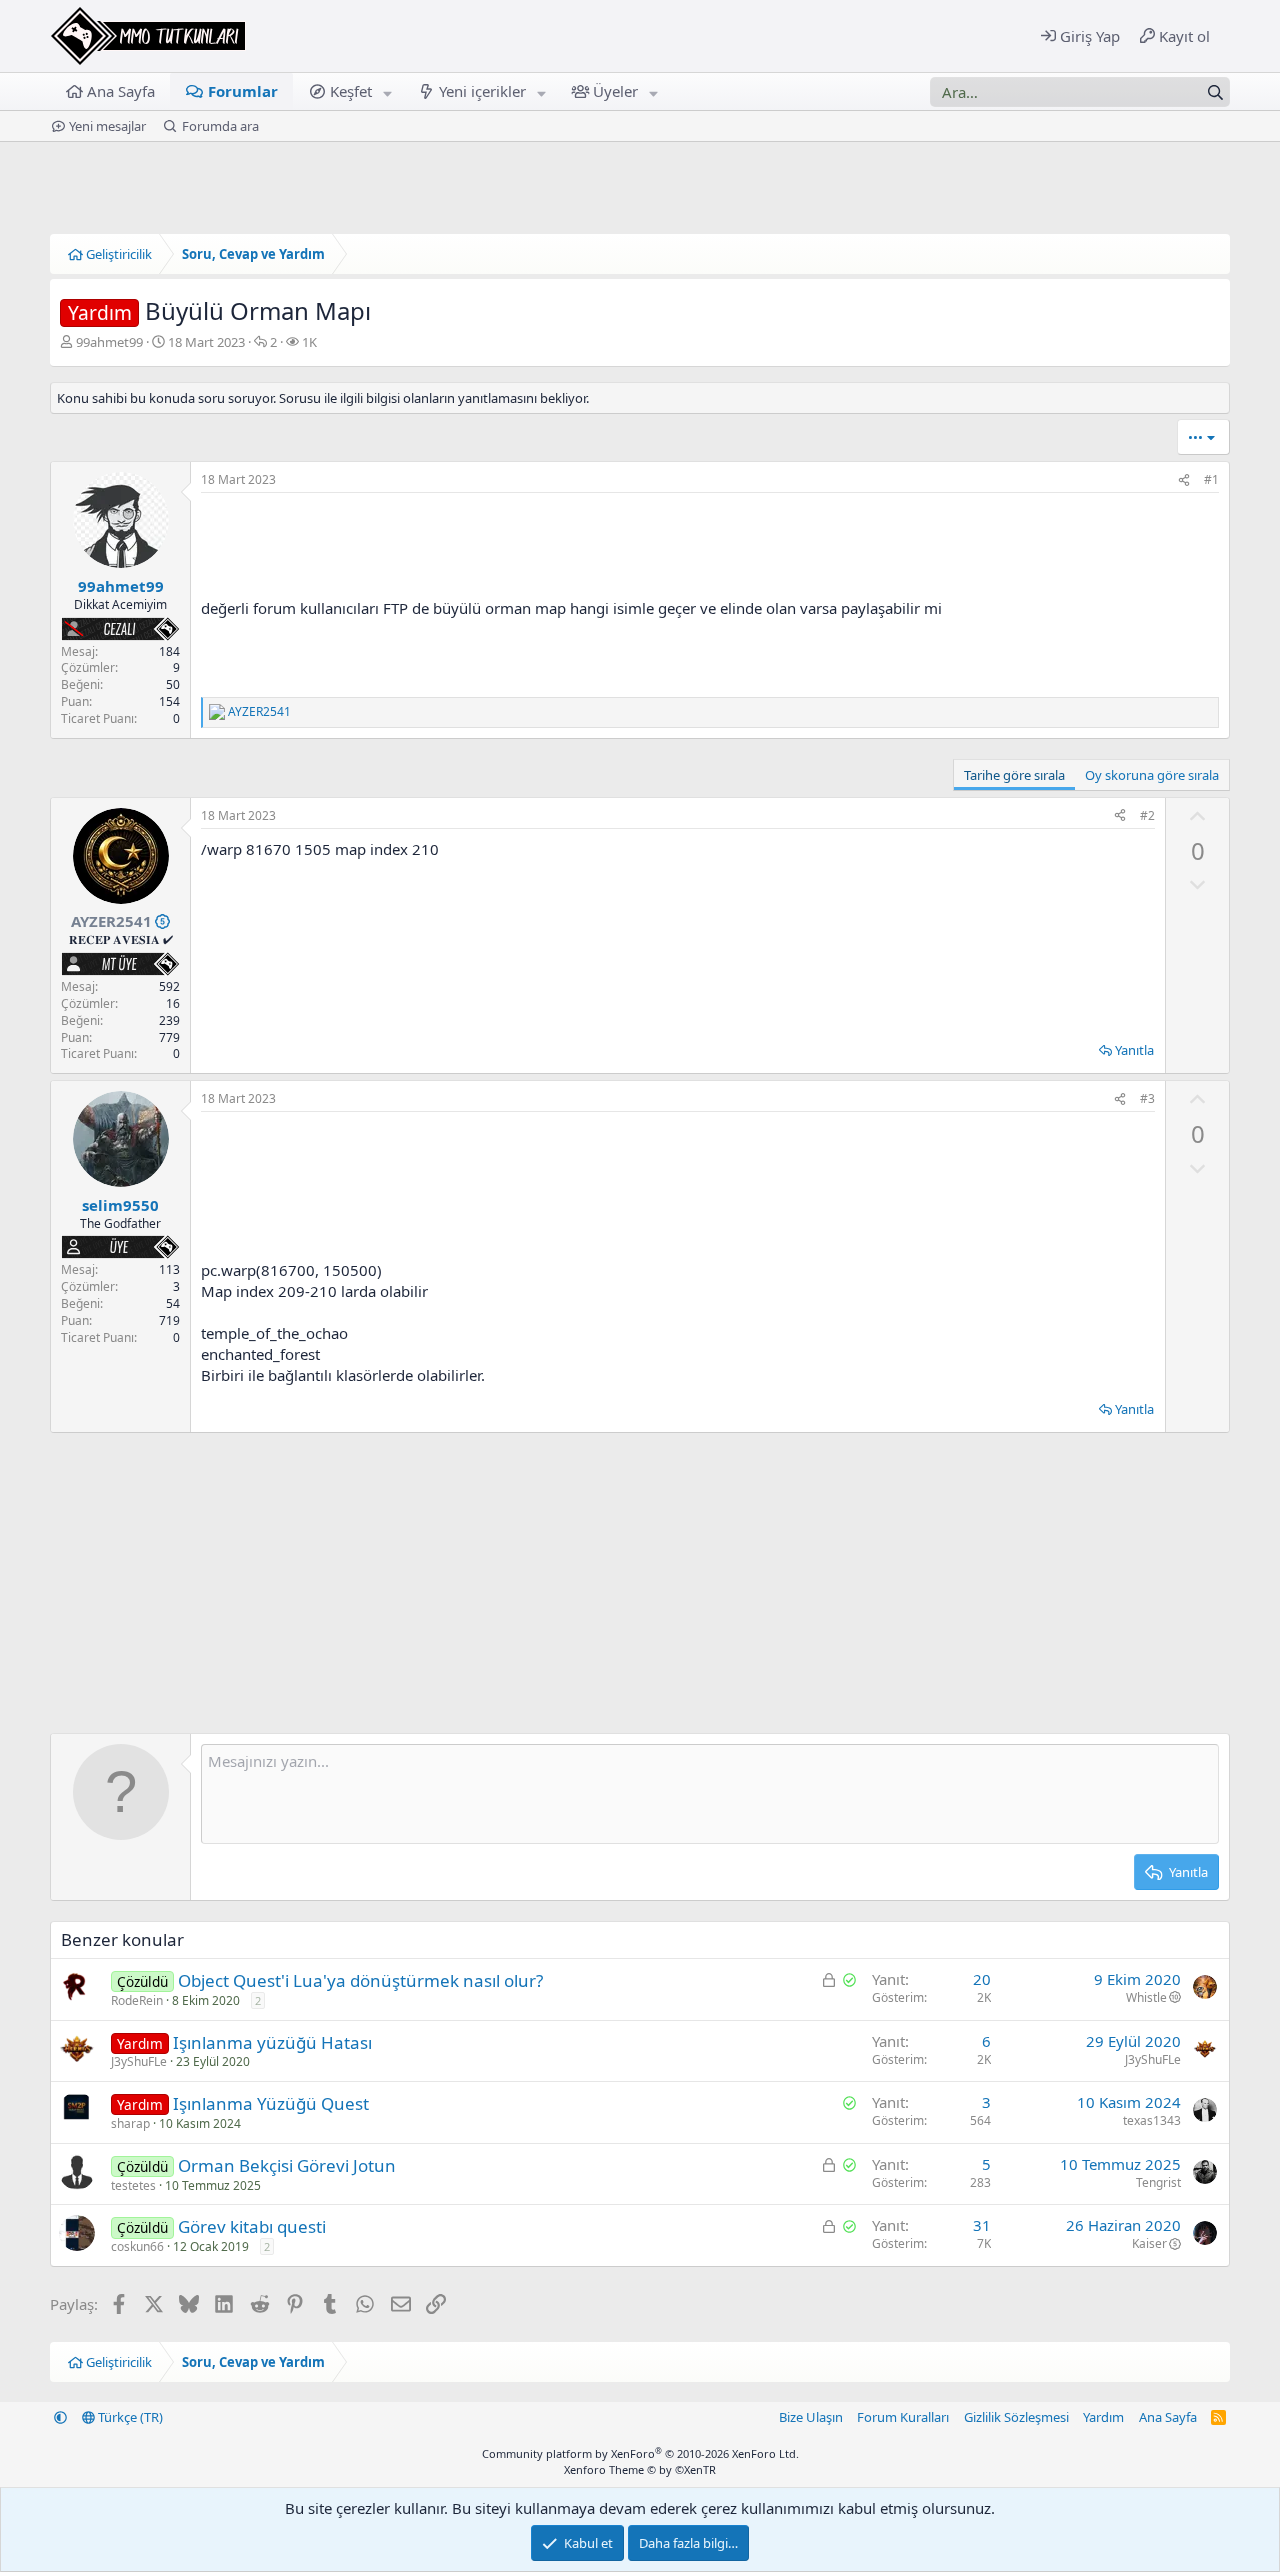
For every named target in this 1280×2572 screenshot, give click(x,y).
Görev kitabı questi (252, 2226)
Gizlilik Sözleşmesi (1016, 2417)
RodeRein (137, 2000)
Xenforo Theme (640, 2469)
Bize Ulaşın (811, 2417)
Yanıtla (1134, 1050)
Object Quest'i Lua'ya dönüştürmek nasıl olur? (360, 1980)
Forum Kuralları (903, 2417)
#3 (1147, 1098)
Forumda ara (220, 126)
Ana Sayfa (121, 91)
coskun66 (137, 2246)
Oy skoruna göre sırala (1152, 775)
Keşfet (351, 91)
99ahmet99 (109, 342)
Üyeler (615, 91)
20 (982, 1979)
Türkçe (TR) (129, 2417)
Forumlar (243, 91)
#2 (1147, 815)
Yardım (1103, 2417)
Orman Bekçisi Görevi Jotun (287, 2165)
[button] (388, 91)
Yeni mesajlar (107, 126)
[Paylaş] (1184, 480)
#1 (1211, 479)
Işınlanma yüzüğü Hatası (272, 2042)
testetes (133, 2185)
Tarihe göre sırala (1014, 775)
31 (982, 2225)
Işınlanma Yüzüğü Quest (271, 2103)
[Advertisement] (678, 1186)
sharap (130, 2123)
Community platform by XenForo (640, 2453)
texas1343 (1152, 2120)
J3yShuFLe (139, 2061)
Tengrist (1158, 2182)
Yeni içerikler (482, 91)
